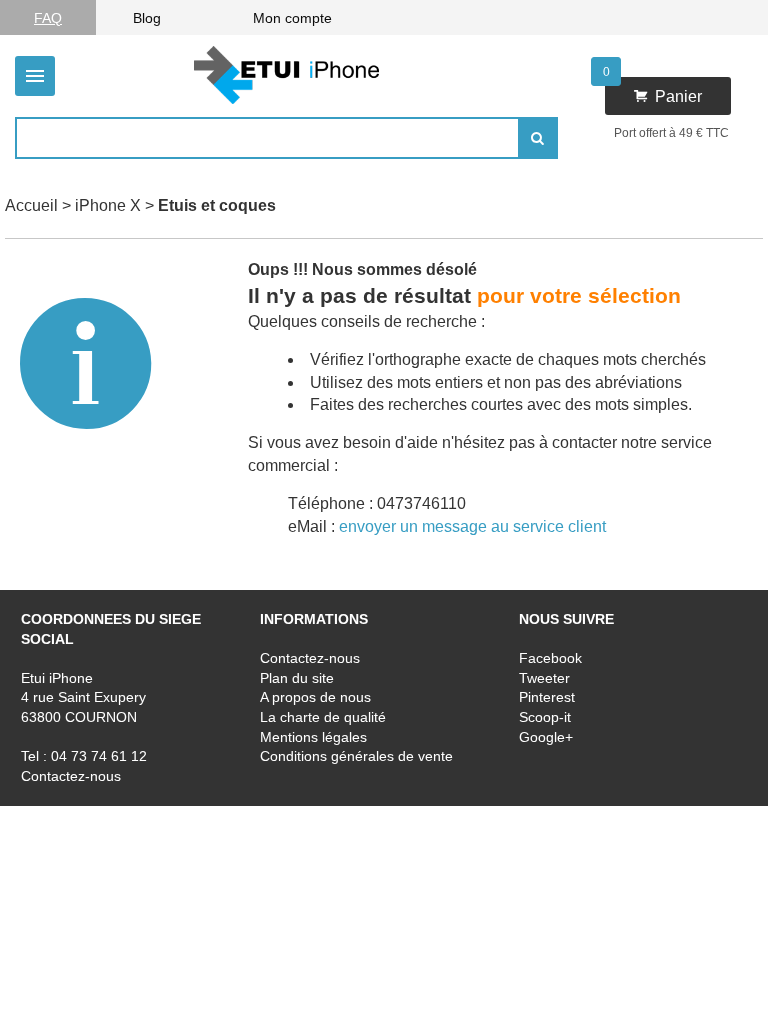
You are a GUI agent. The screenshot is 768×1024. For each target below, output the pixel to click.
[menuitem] (48, 17)
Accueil (31, 205)
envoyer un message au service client (472, 526)
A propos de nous (315, 697)
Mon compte (292, 18)
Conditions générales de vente (356, 756)
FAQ (48, 18)
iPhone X (108, 205)
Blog (147, 18)
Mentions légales (313, 736)
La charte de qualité (323, 717)
